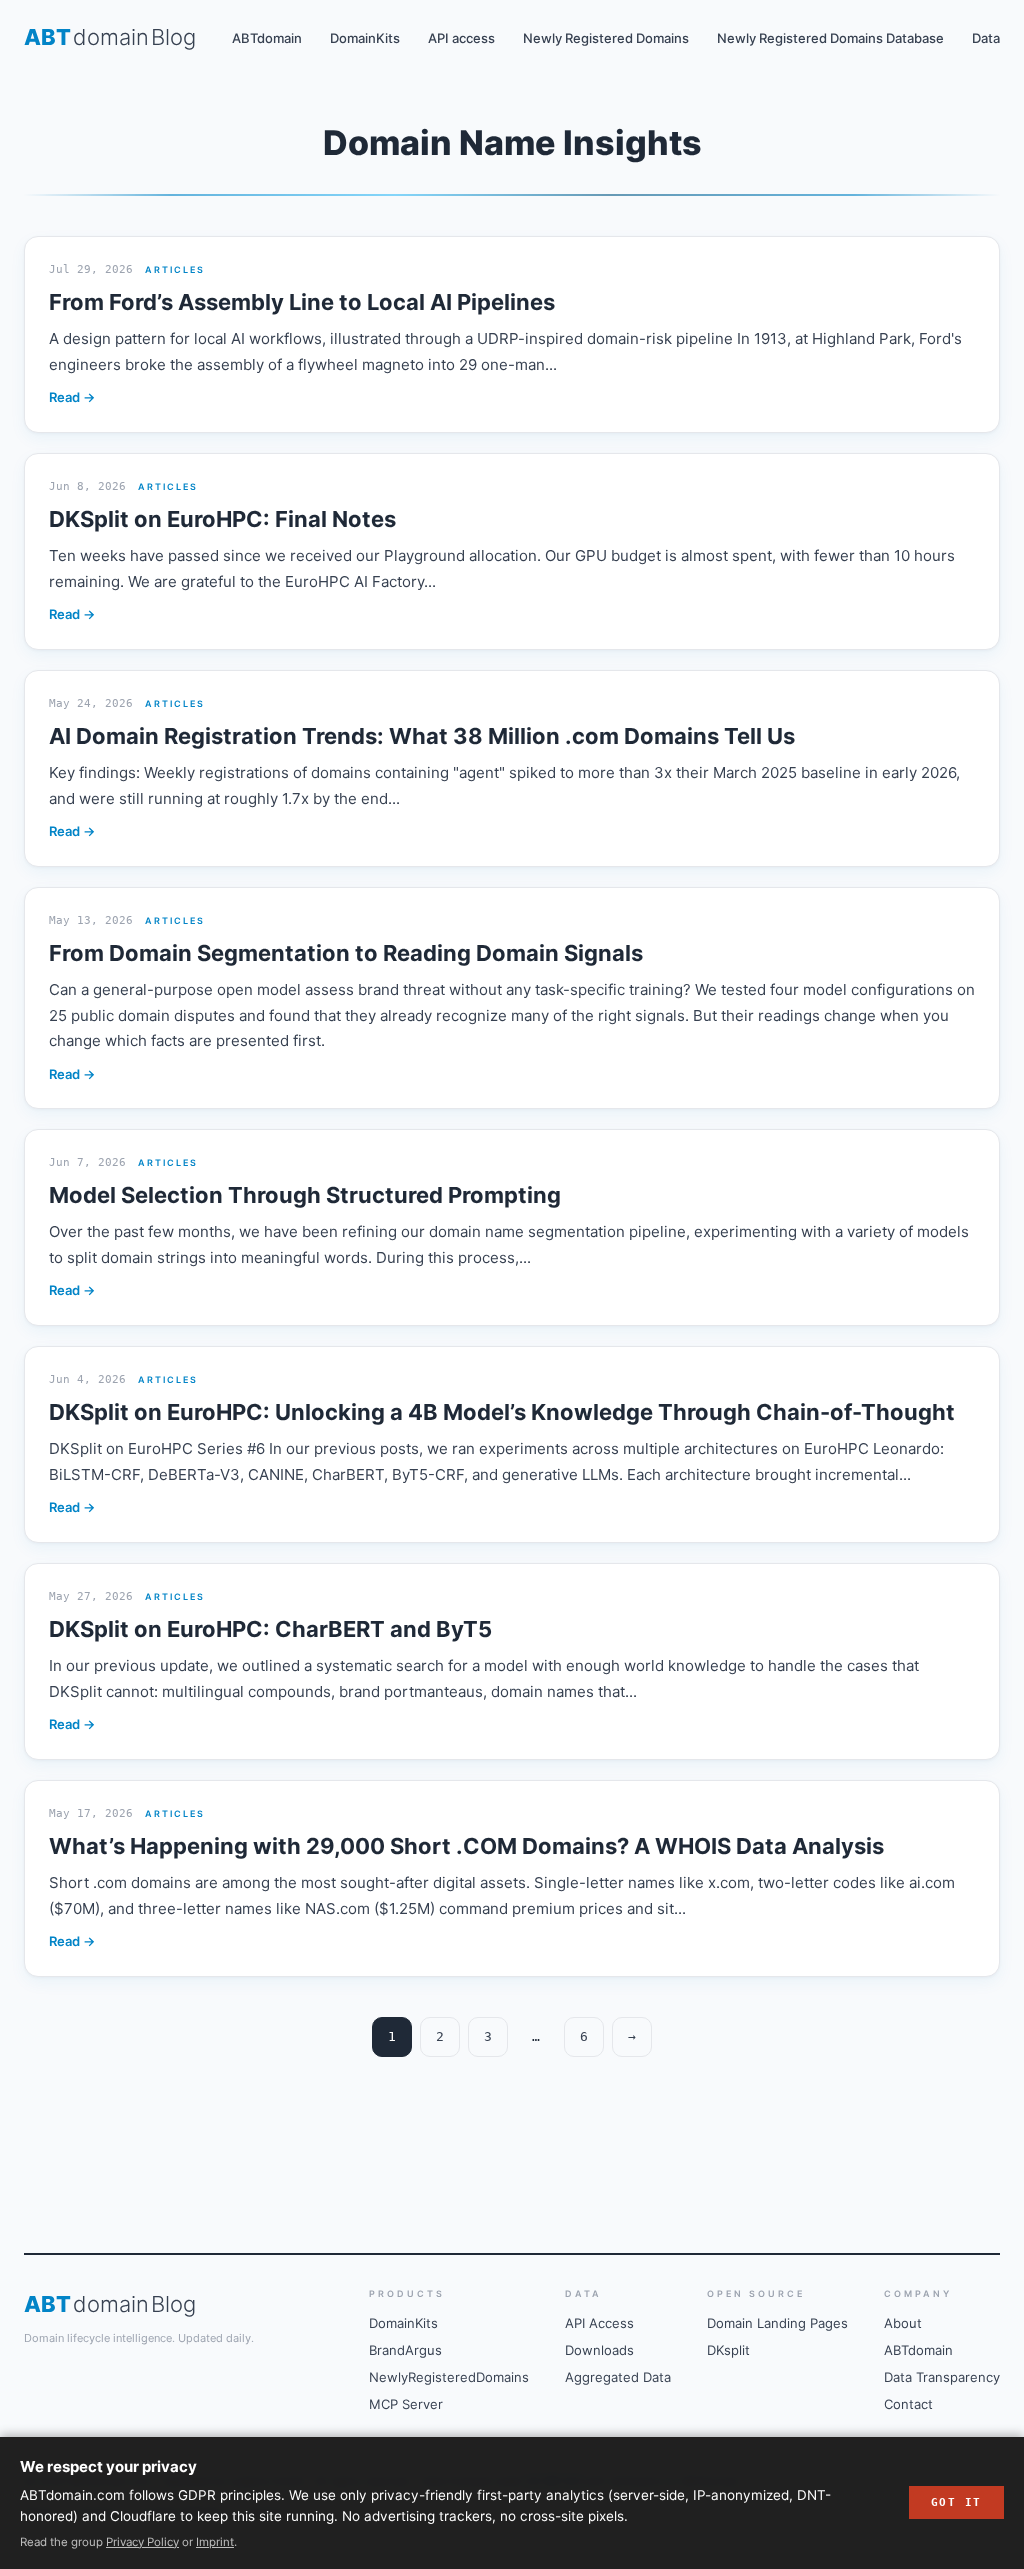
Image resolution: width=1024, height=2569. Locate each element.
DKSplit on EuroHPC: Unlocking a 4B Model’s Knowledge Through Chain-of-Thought (502, 1412)
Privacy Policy (142, 2542)
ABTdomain (267, 38)
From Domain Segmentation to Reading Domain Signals (346, 953)
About (903, 2323)
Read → (72, 397)
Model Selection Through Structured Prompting (305, 1195)
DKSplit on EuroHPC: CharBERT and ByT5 (270, 1629)
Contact (908, 2404)
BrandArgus (405, 2350)
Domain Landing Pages (777, 2323)
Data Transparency (942, 2377)
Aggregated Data (618, 2377)
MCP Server (406, 2404)
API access (461, 38)
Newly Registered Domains (606, 38)
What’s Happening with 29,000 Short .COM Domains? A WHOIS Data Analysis (466, 1846)
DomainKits (365, 38)
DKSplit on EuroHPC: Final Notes (222, 519)
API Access (599, 2323)
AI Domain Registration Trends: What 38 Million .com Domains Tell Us (422, 736)
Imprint (215, 2542)
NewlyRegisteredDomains (449, 2377)
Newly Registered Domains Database (830, 38)
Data (986, 38)
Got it (956, 2502)
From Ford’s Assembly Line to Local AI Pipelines (302, 302)
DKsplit (728, 2350)
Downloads (599, 2350)
